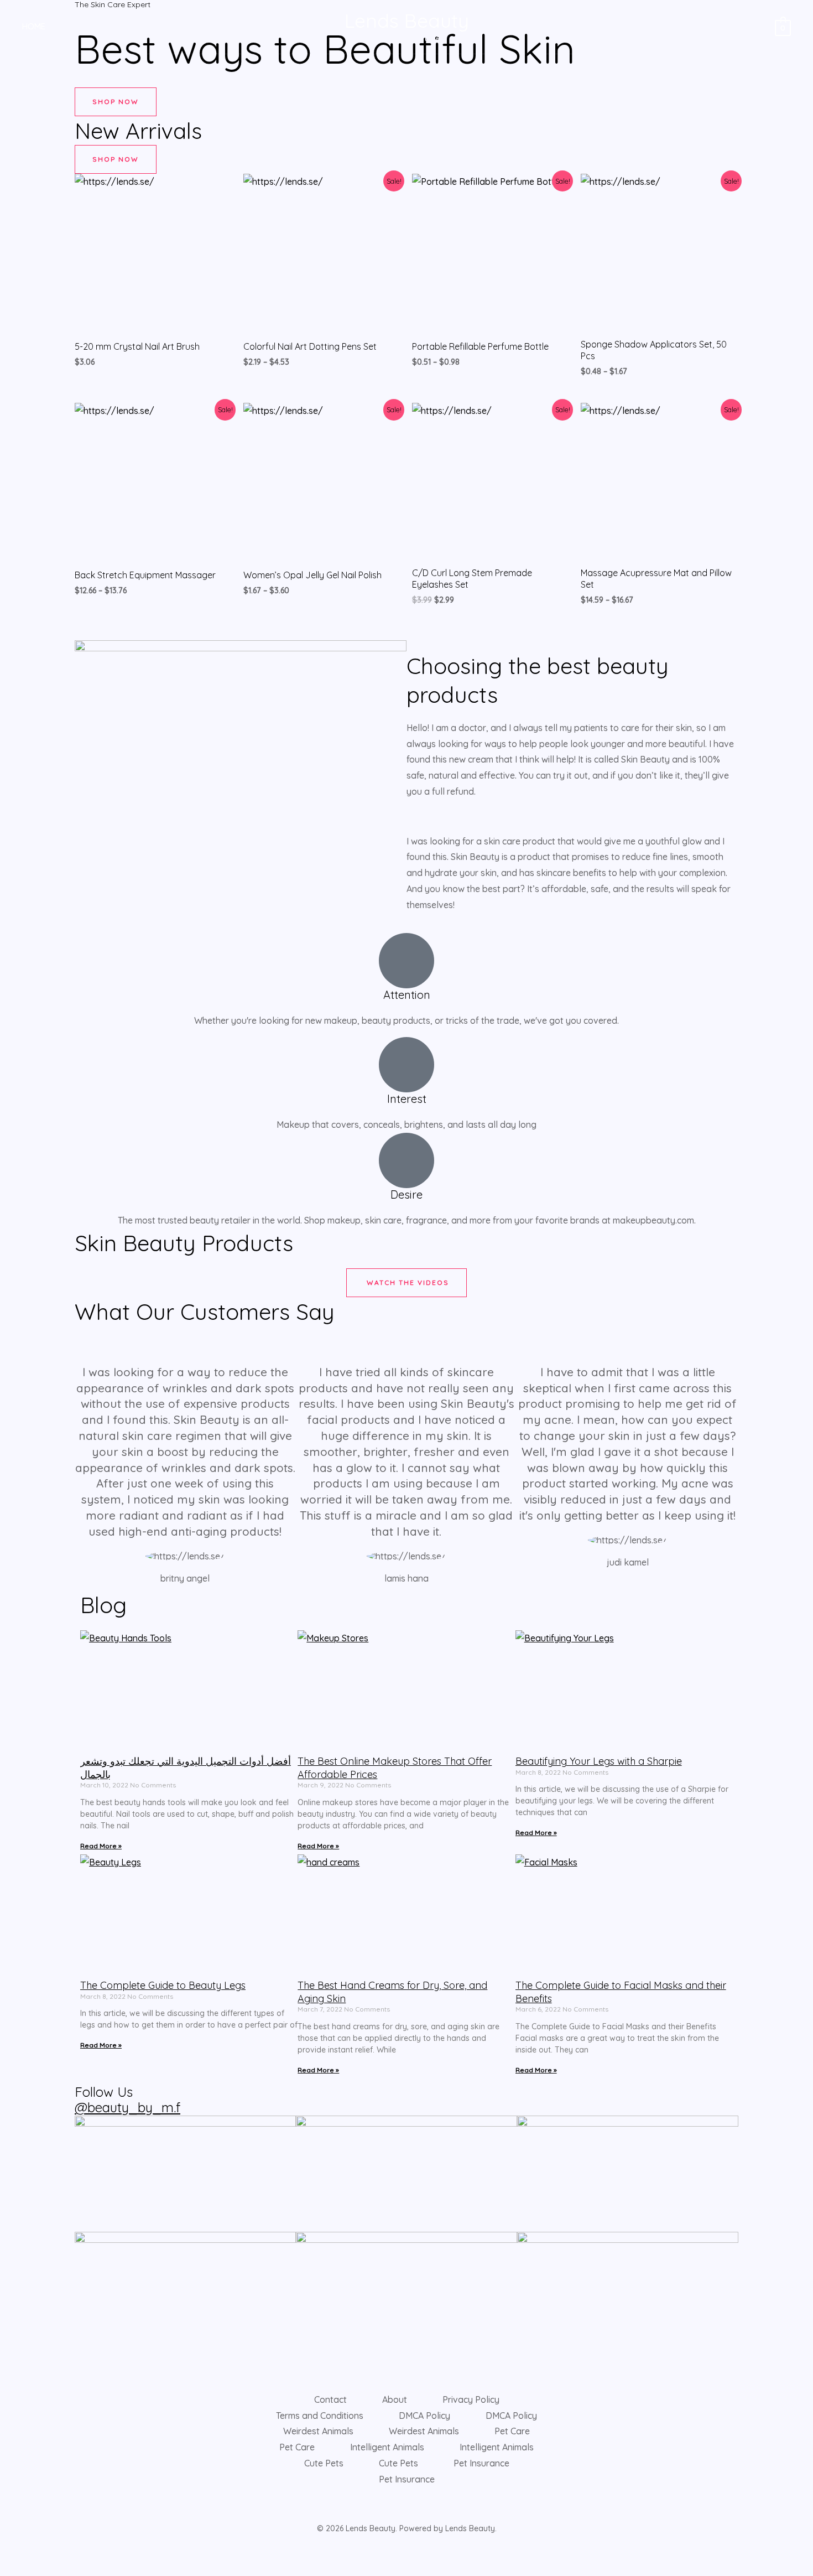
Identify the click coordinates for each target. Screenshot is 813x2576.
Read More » (101, 1846)
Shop (170, 26)
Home (34, 26)
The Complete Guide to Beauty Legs (163, 1985)
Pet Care (512, 2431)
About (395, 2399)
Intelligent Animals (387, 2447)
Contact (330, 2399)
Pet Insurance (481, 2463)
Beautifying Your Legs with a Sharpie (599, 1761)
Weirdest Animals (318, 2431)
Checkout (84, 26)
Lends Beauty (407, 20)
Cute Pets (324, 2463)
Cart (132, 26)
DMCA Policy (424, 2416)
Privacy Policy (471, 2399)
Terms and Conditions (320, 2416)
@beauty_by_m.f (127, 2107)
